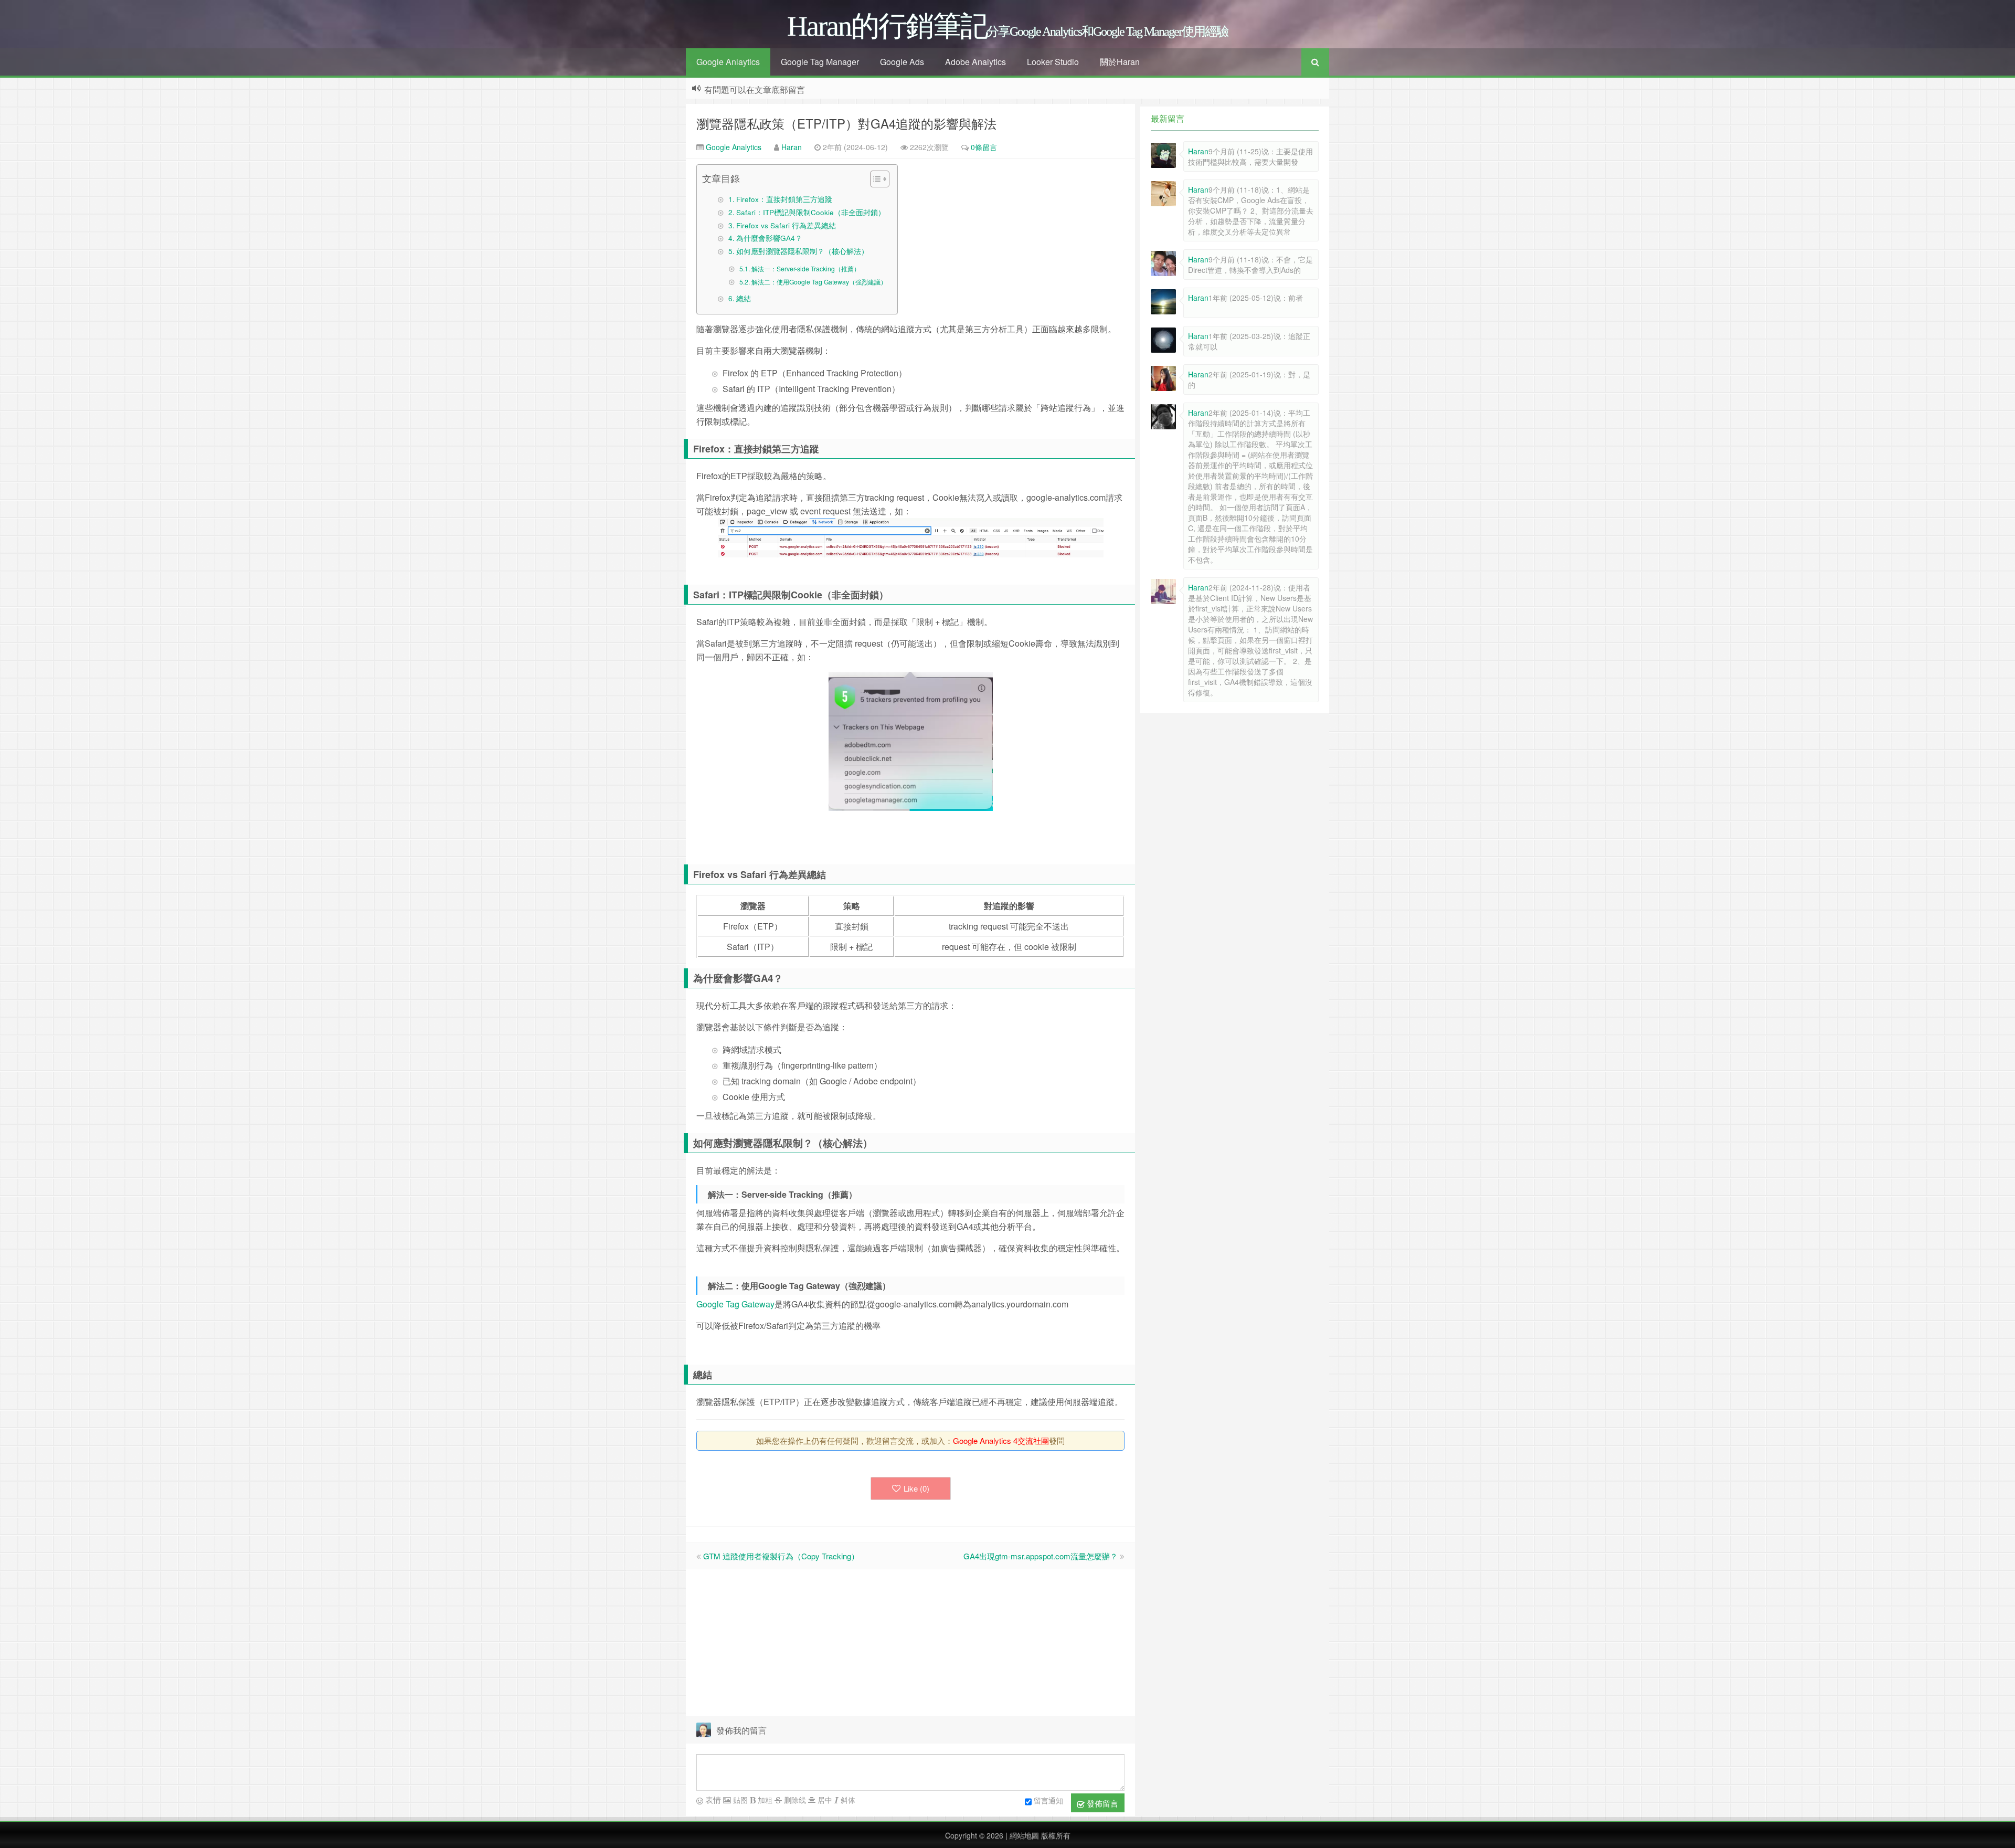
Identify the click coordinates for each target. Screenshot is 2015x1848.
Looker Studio (1053, 62)
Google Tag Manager (820, 62)
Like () (916, 1488)
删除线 (794, 1800)
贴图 (739, 1800)
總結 (744, 298)
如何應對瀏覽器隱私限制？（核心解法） (802, 251)
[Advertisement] (910, 1643)
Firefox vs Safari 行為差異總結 (786, 225)
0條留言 (984, 147)
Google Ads (902, 62)
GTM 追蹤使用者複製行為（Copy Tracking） (781, 1556)
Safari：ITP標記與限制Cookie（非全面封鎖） (811, 212)
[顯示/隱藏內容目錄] (874, 179)
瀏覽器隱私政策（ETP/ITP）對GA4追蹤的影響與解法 (846, 123)
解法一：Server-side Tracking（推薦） (805, 268)
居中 (824, 1800)
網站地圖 (1023, 1835)
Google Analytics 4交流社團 (1001, 1440)
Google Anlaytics (728, 62)
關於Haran (1120, 62)
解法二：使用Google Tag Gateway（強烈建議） (819, 282)
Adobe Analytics (975, 62)
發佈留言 (1101, 1803)
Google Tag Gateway (735, 1304)
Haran (792, 147)
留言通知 (1048, 1800)
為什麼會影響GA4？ (769, 238)
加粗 (764, 1800)
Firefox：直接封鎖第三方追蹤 (784, 199)
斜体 (847, 1800)
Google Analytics (733, 147)
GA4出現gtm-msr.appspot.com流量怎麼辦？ (1041, 1556)
